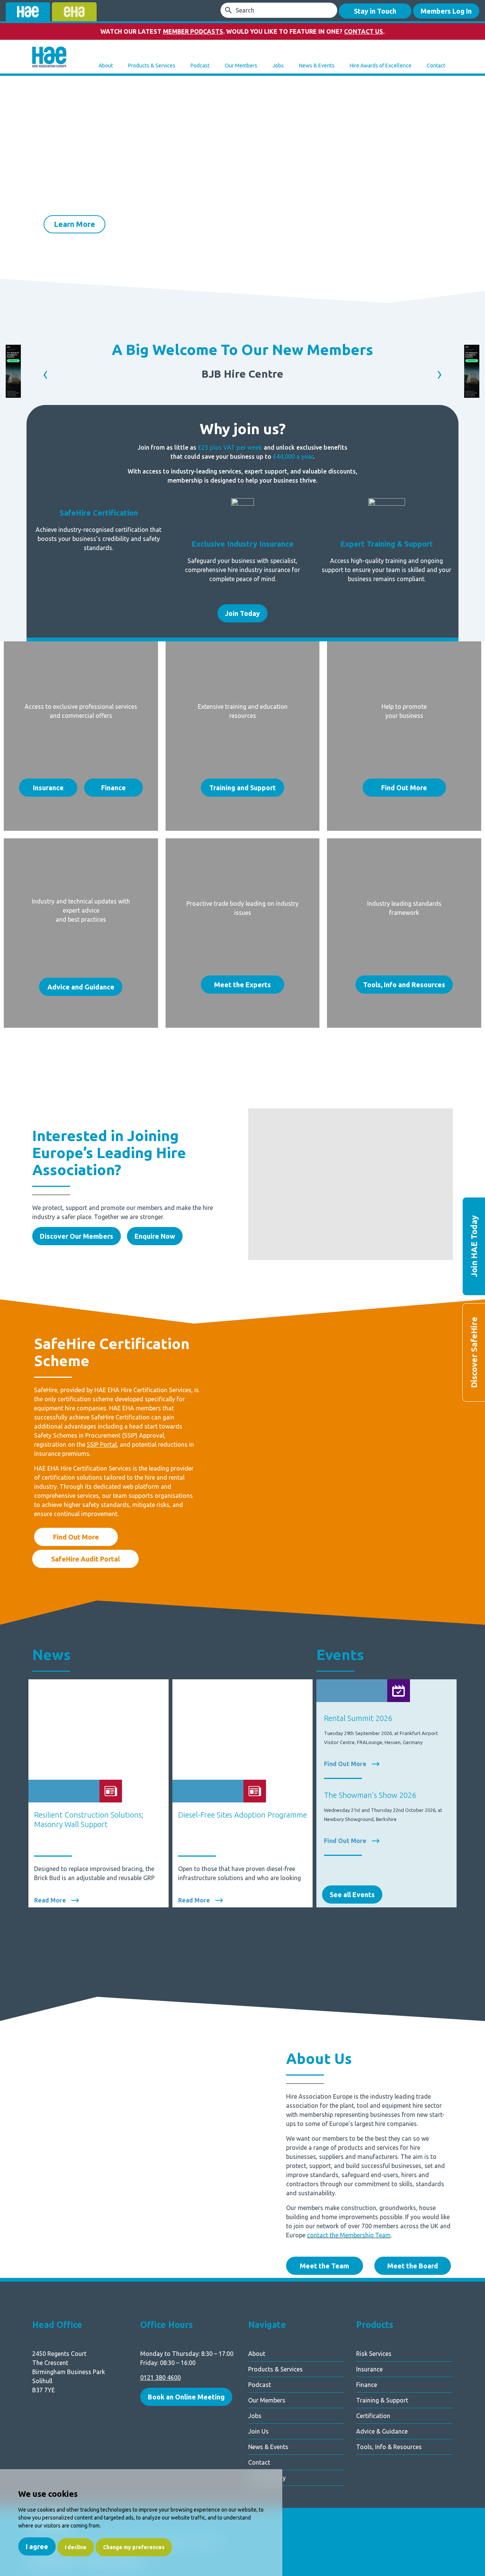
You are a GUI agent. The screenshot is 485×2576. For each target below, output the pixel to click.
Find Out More (404, 788)
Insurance (48, 788)
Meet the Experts (242, 985)
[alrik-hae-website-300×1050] (13, 395)
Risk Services (374, 2354)
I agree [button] (37, 2546)
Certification (373, 2416)
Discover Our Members (77, 1236)
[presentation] (19, 201)
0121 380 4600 (160, 2377)
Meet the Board (413, 2266)
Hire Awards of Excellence (381, 66)
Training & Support (382, 2400)
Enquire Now (155, 1236)
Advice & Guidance (382, 2431)
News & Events (317, 66)
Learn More (74, 224)
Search (245, 10)
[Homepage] (49, 58)
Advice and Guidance (81, 987)
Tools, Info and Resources (404, 985)
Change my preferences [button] (134, 2547)
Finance (113, 788)
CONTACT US (364, 31)
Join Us (258, 2431)
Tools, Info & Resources (389, 2447)
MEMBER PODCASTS (193, 31)
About (106, 66)
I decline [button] (76, 2547)
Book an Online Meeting (186, 2397)
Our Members (241, 66)
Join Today (242, 613)
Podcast (200, 66)
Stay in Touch (375, 11)
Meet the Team (324, 2266)
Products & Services (152, 66)
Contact (436, 66)
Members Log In (446, 11)
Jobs (278, 66)
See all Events (352, 1894)
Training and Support (242, 788)
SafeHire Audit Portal (85, 1559)
